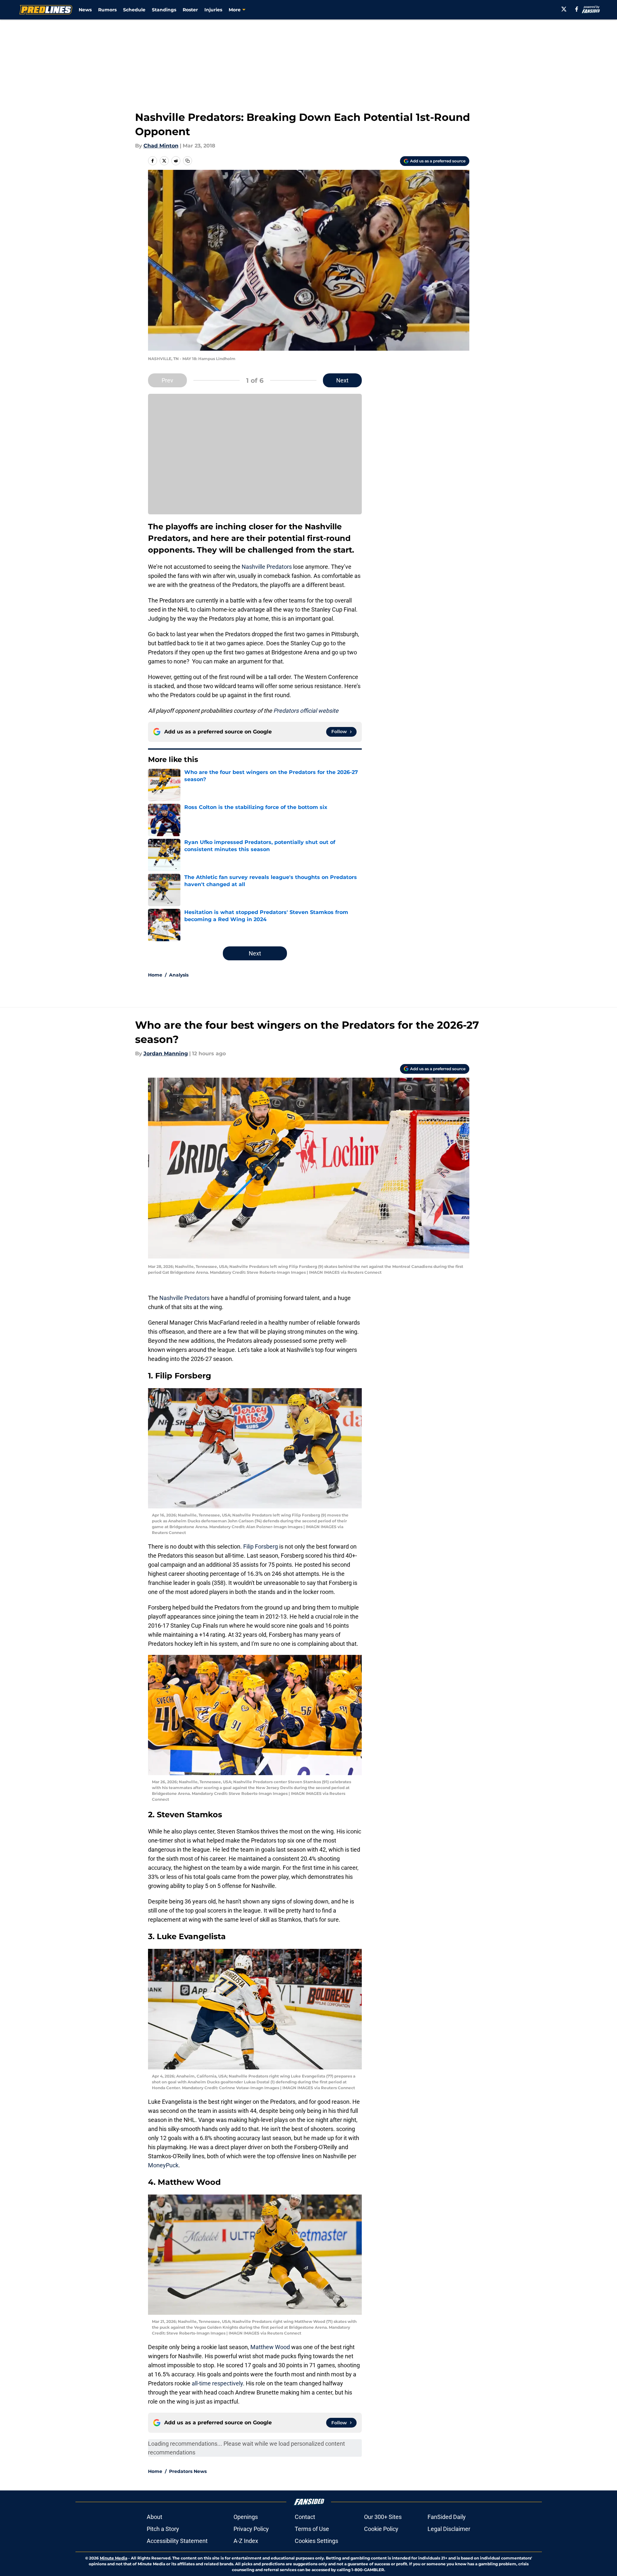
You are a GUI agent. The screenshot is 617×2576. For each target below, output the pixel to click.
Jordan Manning (166, 1054)
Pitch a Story (163, 2529)
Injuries (213, 10)
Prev (167, 380)
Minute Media (114, 2558)
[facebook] (577, 9)
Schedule (134, 10)
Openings (246, 2517)
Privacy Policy (251, 2529)
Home (155, 975)
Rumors (107, 10)
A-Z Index (246, 2541)
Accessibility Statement (177, 2541)
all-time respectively (217, 2383)
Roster (190, 10)
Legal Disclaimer (449, 2529)
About (154, 2517)
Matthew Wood (270, 2347)
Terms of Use (312, 2529)
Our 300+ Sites (383, 2517)
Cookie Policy (381, 2529)
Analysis (179, 975)
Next (342, 380)
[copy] (188, 161)
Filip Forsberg (261, 1546)
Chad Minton (161, 146)
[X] (564, 9)
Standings (164, 10)
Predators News (188, 2471)
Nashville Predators (267, 567)
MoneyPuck (163, 2165)
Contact (305, 2517)
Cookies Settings (316, 2541)
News (85, 10)
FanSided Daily (447, 2517)
